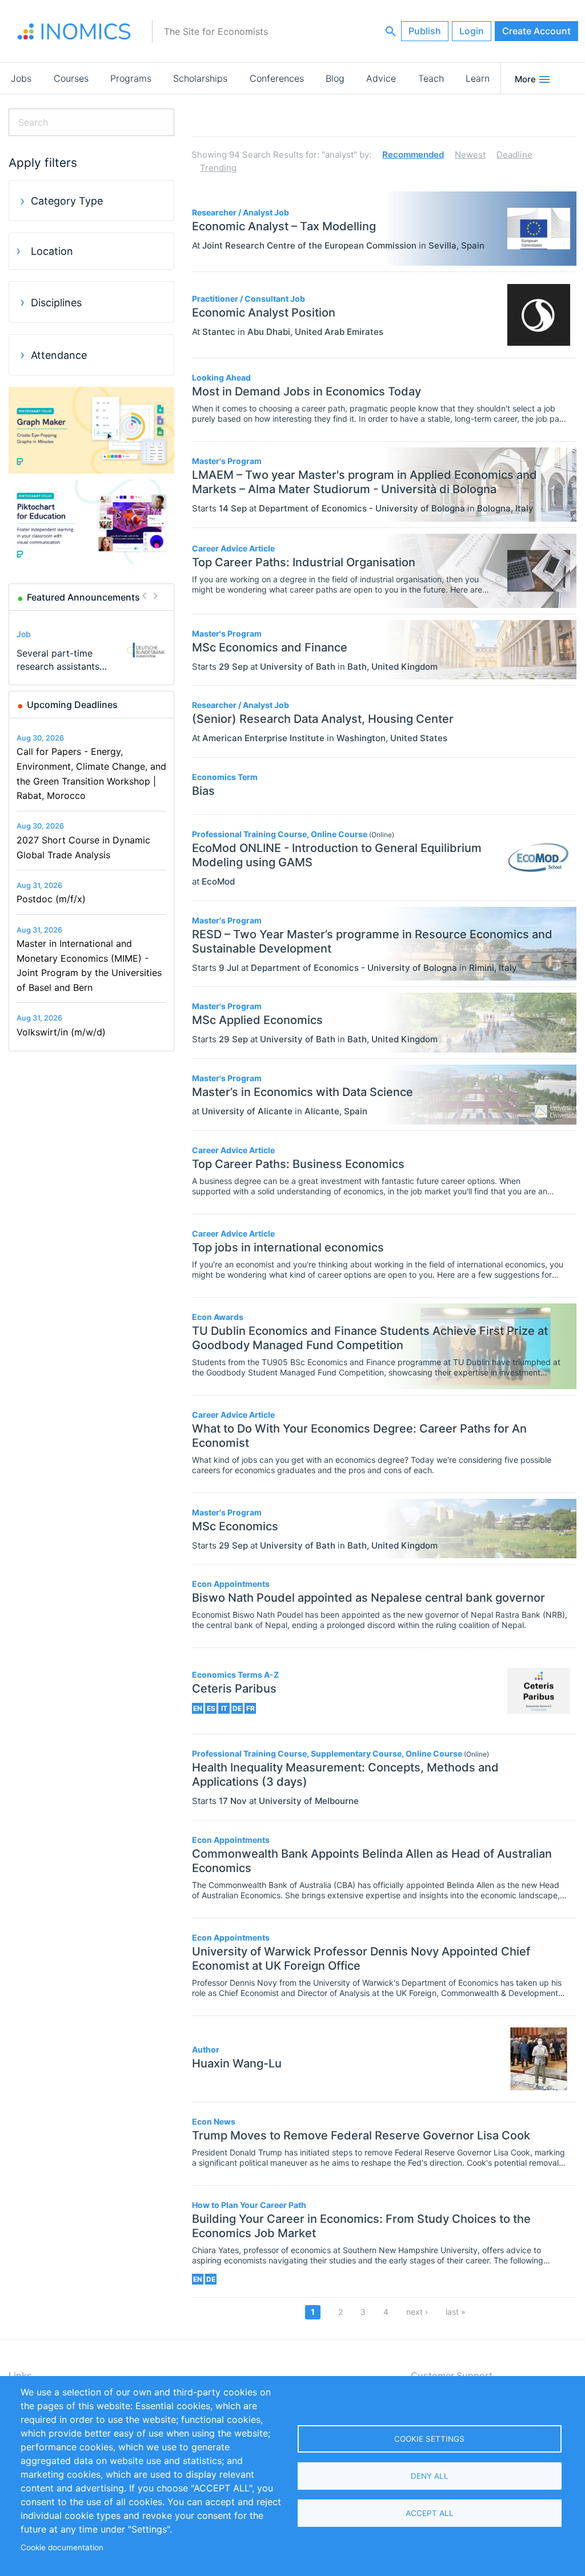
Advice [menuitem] (381, 78)
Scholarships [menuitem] (200, 78)
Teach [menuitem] (431, 78)
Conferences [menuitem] (277, 78)
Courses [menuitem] (71, 78)
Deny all (430, 2476)
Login (472, 31)
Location (52, 251)
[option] (92, 650)
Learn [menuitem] (478, 78)
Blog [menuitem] (335, 78)
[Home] (74, 31)
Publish (425, 31)
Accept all (430, 2513)
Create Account (536, 31)
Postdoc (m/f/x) (51, 899)
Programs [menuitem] (131, 78)
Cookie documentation (62, 2547)
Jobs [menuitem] (21, 78)
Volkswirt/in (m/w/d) (61, 1032)
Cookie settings (429, 2439)
